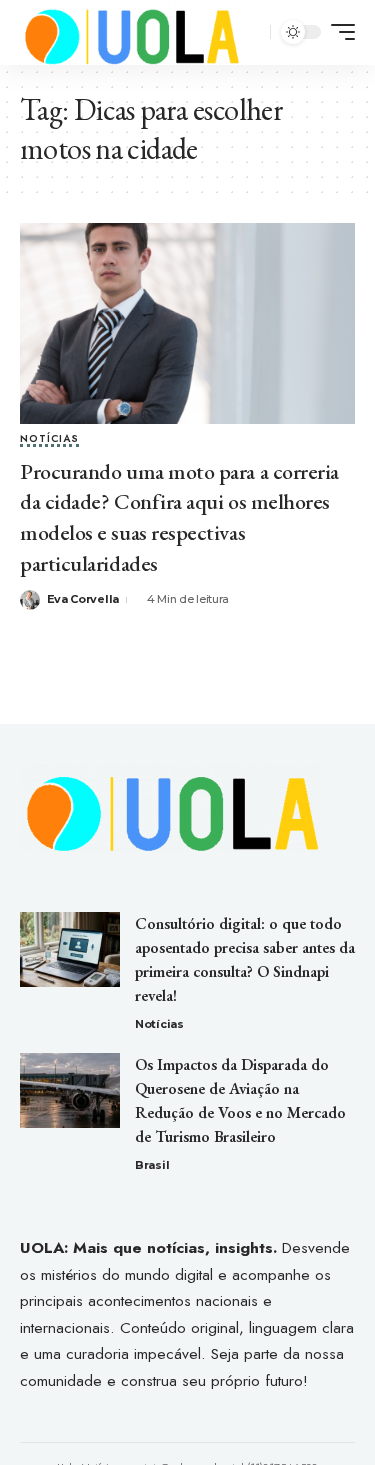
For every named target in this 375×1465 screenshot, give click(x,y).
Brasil (152, 1165)
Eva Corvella (83, 599)
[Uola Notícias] (130, 32)
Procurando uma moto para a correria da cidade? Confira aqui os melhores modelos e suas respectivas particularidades (179, 517)
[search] (252, 32)
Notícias (49, 440)
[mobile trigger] (338, 32)
